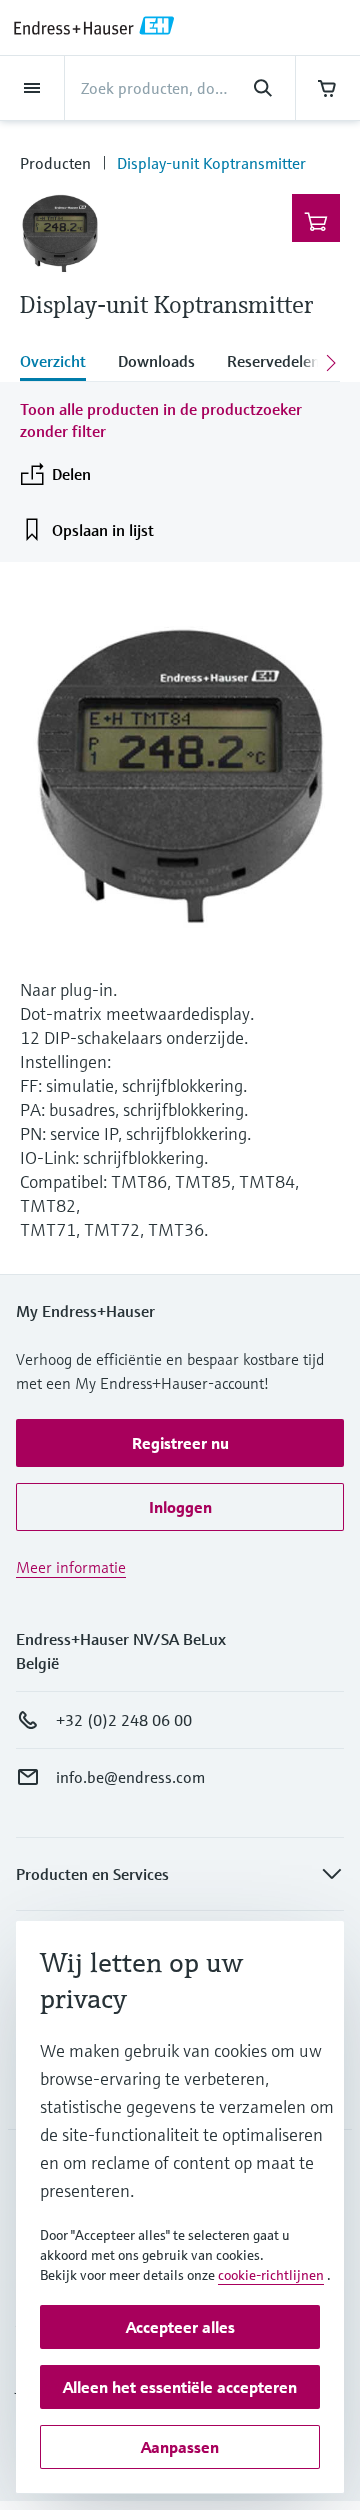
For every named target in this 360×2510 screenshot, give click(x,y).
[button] (180, 1443)
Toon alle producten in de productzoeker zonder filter (161, 420)
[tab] (61, 363)
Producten (55, 163)
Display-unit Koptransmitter (211, 163)
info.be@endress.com (130, 1777)
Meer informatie (71, 1567)
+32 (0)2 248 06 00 (124, 1720)
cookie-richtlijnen (271, 2275)
